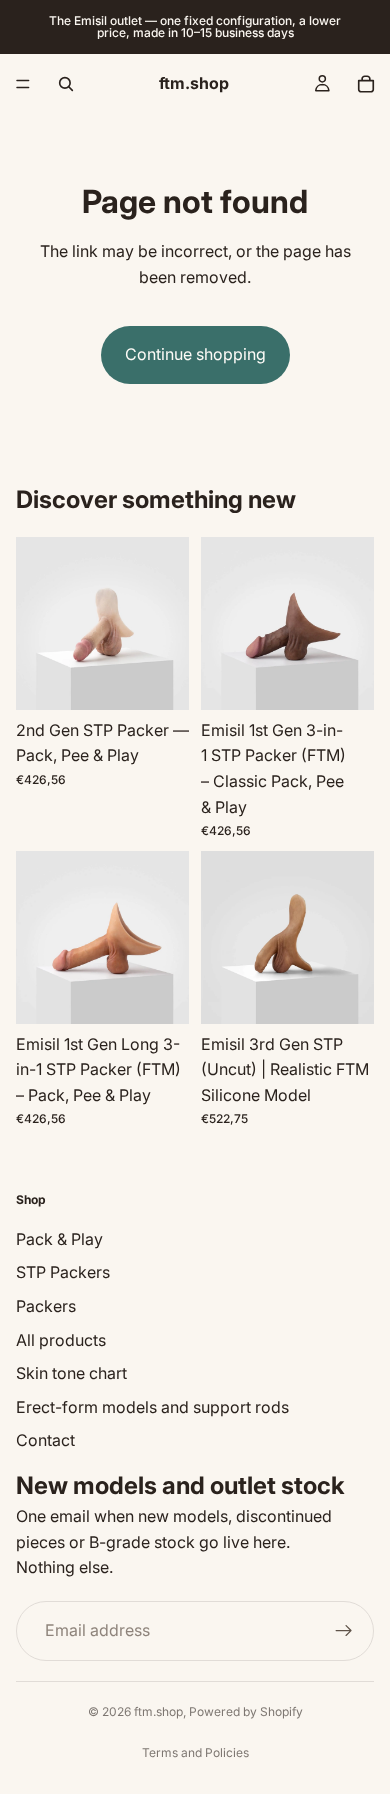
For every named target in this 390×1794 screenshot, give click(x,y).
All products (61, 1339)
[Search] (66, 84)
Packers (46, 1305)
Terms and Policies (195, 1752)
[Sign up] (344, 1630)
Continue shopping (195, 354)
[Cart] (366, 84)
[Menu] (23, 84)
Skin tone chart (71, 1373)
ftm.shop (158, 1711)
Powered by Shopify (246, 1711)
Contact (45, 1440)
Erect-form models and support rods (152, 1406)
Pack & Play (59, 1238)
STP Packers (63, 1272)
